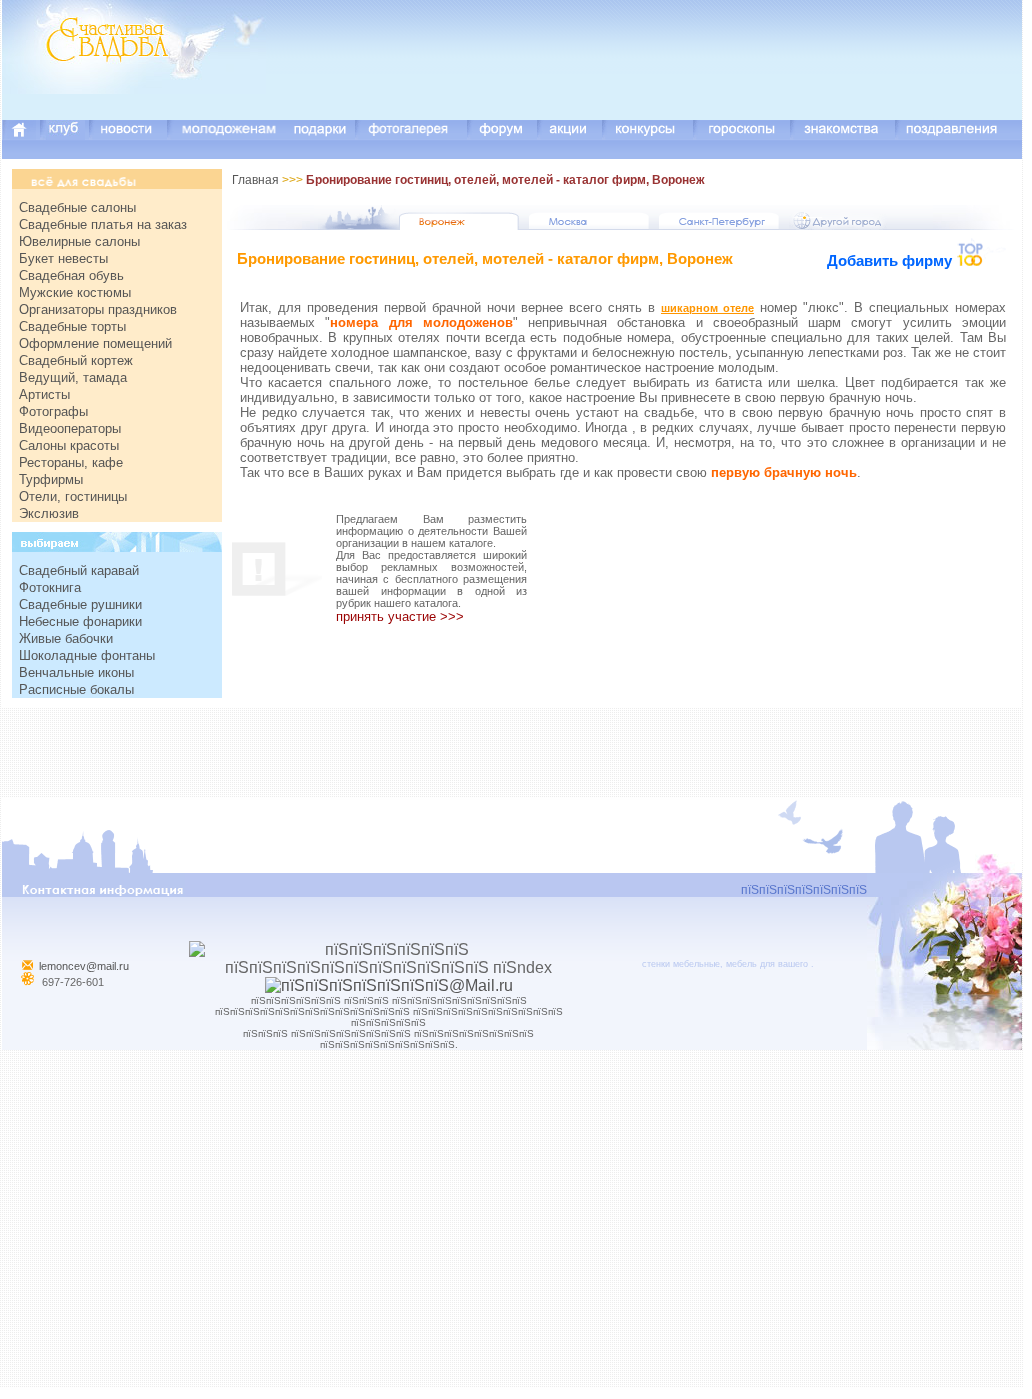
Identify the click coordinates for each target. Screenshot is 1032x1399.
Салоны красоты (69, 445)
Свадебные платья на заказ (103, 224)
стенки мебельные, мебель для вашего (725, 964)
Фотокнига (50, 587)
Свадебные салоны (77, 207)
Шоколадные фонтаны (87, 655)
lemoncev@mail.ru (84, 966)
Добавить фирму (891, 260)
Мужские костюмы (75, 292)
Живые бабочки (66, 638)
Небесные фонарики (80, 621)
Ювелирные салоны (79, 241)
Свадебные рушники (80, 604)
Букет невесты (63, 258)
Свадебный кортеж (76, 360)
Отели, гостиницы (73, 496)
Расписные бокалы (76, 689)
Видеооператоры (70, 428)
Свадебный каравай (79, 570)
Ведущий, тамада (73, 377)
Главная (255, 180)
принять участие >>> (400, 616)
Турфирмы (51, 479)
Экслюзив (49, 513)
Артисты (44, 394)
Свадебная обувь (71, 275)
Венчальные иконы (76, 672)
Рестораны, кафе (71, 462)
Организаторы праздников (98, 309)
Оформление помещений (95, 343)
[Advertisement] (658, 75)
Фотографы (53, 411)
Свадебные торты (72, 326)
